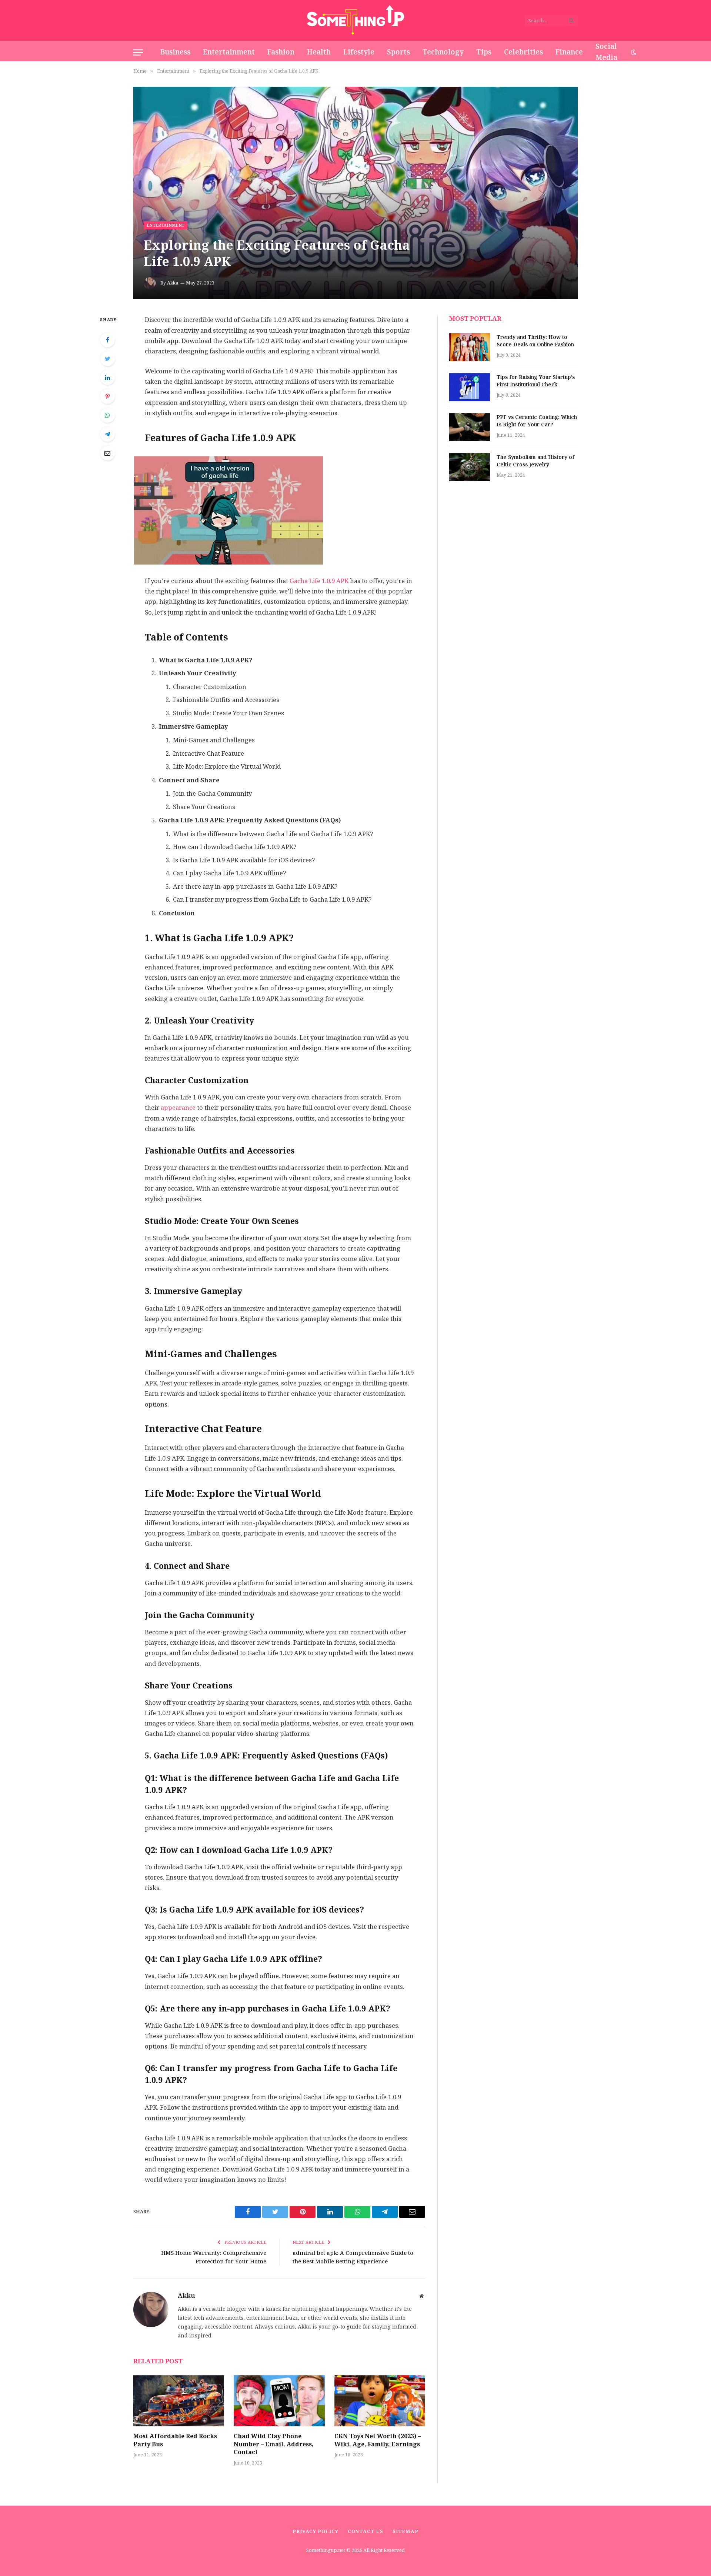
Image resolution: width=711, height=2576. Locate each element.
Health (319, 52)
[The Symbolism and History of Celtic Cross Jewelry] (470, 467)
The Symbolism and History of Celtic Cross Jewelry (535, 461)
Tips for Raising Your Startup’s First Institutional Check (536, 381)
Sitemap (405, 2531)
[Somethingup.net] (356, 20)
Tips (484, 52)
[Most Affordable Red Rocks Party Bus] (179, 2401)
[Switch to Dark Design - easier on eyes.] (633, 52)
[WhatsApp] (107, 415)
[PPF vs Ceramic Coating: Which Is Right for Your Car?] (470, 427)
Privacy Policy (316, 2531)
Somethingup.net (326, 2550)
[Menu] (138, 52)
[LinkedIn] (107, 377)
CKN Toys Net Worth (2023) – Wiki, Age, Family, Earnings (378, 2440)
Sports (398, 52)
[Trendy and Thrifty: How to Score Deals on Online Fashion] (470, 347)
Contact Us (365, 2531)
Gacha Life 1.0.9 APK (319, 581)
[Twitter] (107, 359)
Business (175, 52)
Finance (569, 52)
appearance (177, 1108)
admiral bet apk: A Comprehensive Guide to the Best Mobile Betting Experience (353, 2257)
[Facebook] (107, 340)
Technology (443, 52)
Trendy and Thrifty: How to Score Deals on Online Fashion (535, 341)
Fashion (281, 52)
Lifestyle (359, 52)
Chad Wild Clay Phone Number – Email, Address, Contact (274, 2444)
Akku (173, 283)
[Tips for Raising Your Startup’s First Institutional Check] (470, 387)
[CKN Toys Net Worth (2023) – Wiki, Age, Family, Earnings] (380, 2401)
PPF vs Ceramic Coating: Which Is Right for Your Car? (537, 421)
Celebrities (523, 52)
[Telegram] (107, 434)
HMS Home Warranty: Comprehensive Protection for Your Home (214, 2257)
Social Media (606, 52)
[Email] (107, 453)
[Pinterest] (107, 396)
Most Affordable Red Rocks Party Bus (175, 2440)
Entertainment (229, 52)
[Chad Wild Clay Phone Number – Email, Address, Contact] (279, 2401)
